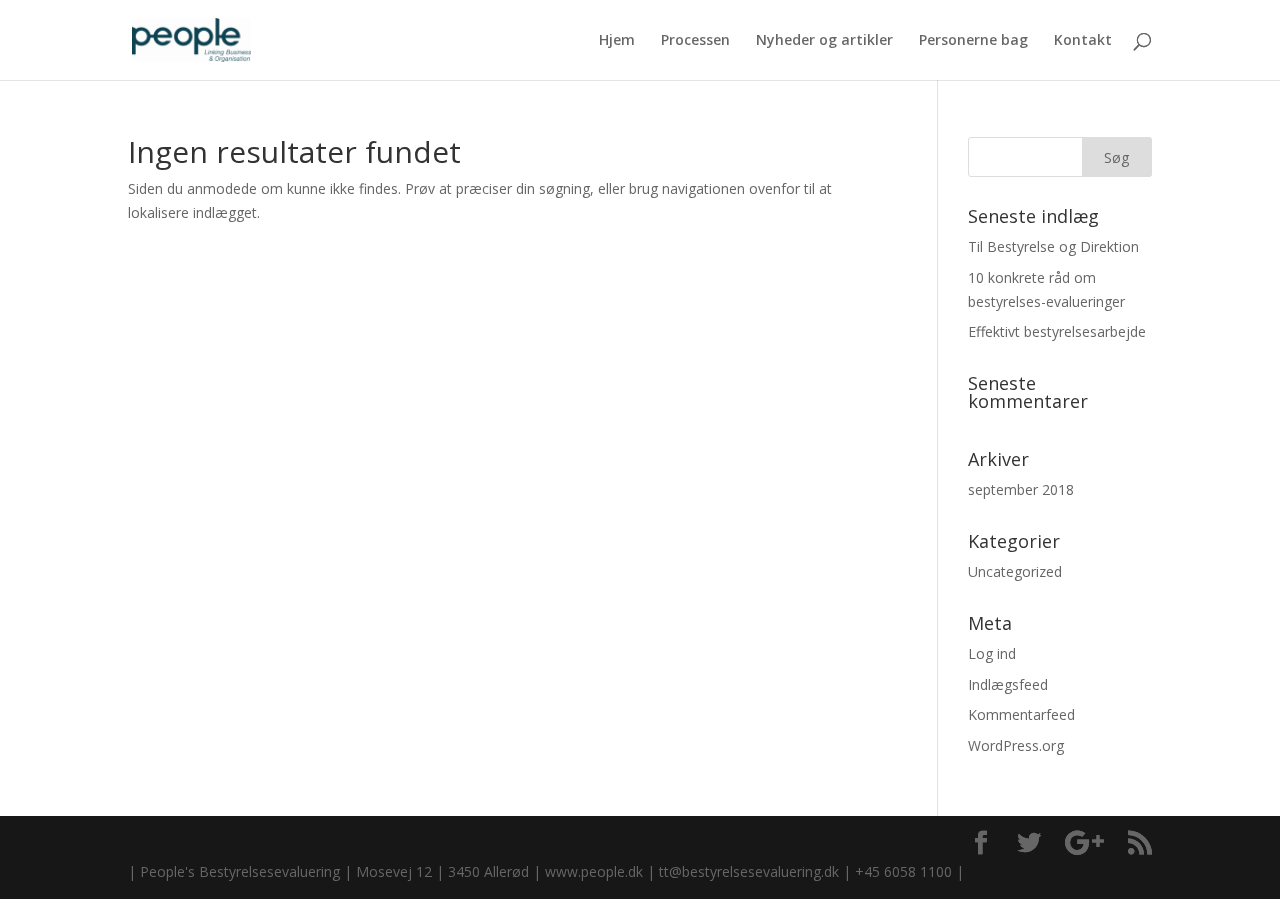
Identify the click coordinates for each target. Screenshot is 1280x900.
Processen (695, 41)
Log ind (992, 653)
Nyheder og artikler (824, 41)
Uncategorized (1015, 571)
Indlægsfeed (1008, 684)
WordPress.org (1016, 745)
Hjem (617, 41)
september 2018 (1021, 489)
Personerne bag (973, 41)
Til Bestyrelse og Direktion (1053, 246)
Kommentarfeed (1021, 714)
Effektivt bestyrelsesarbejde (1057, 331)
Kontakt (1083, 41)
